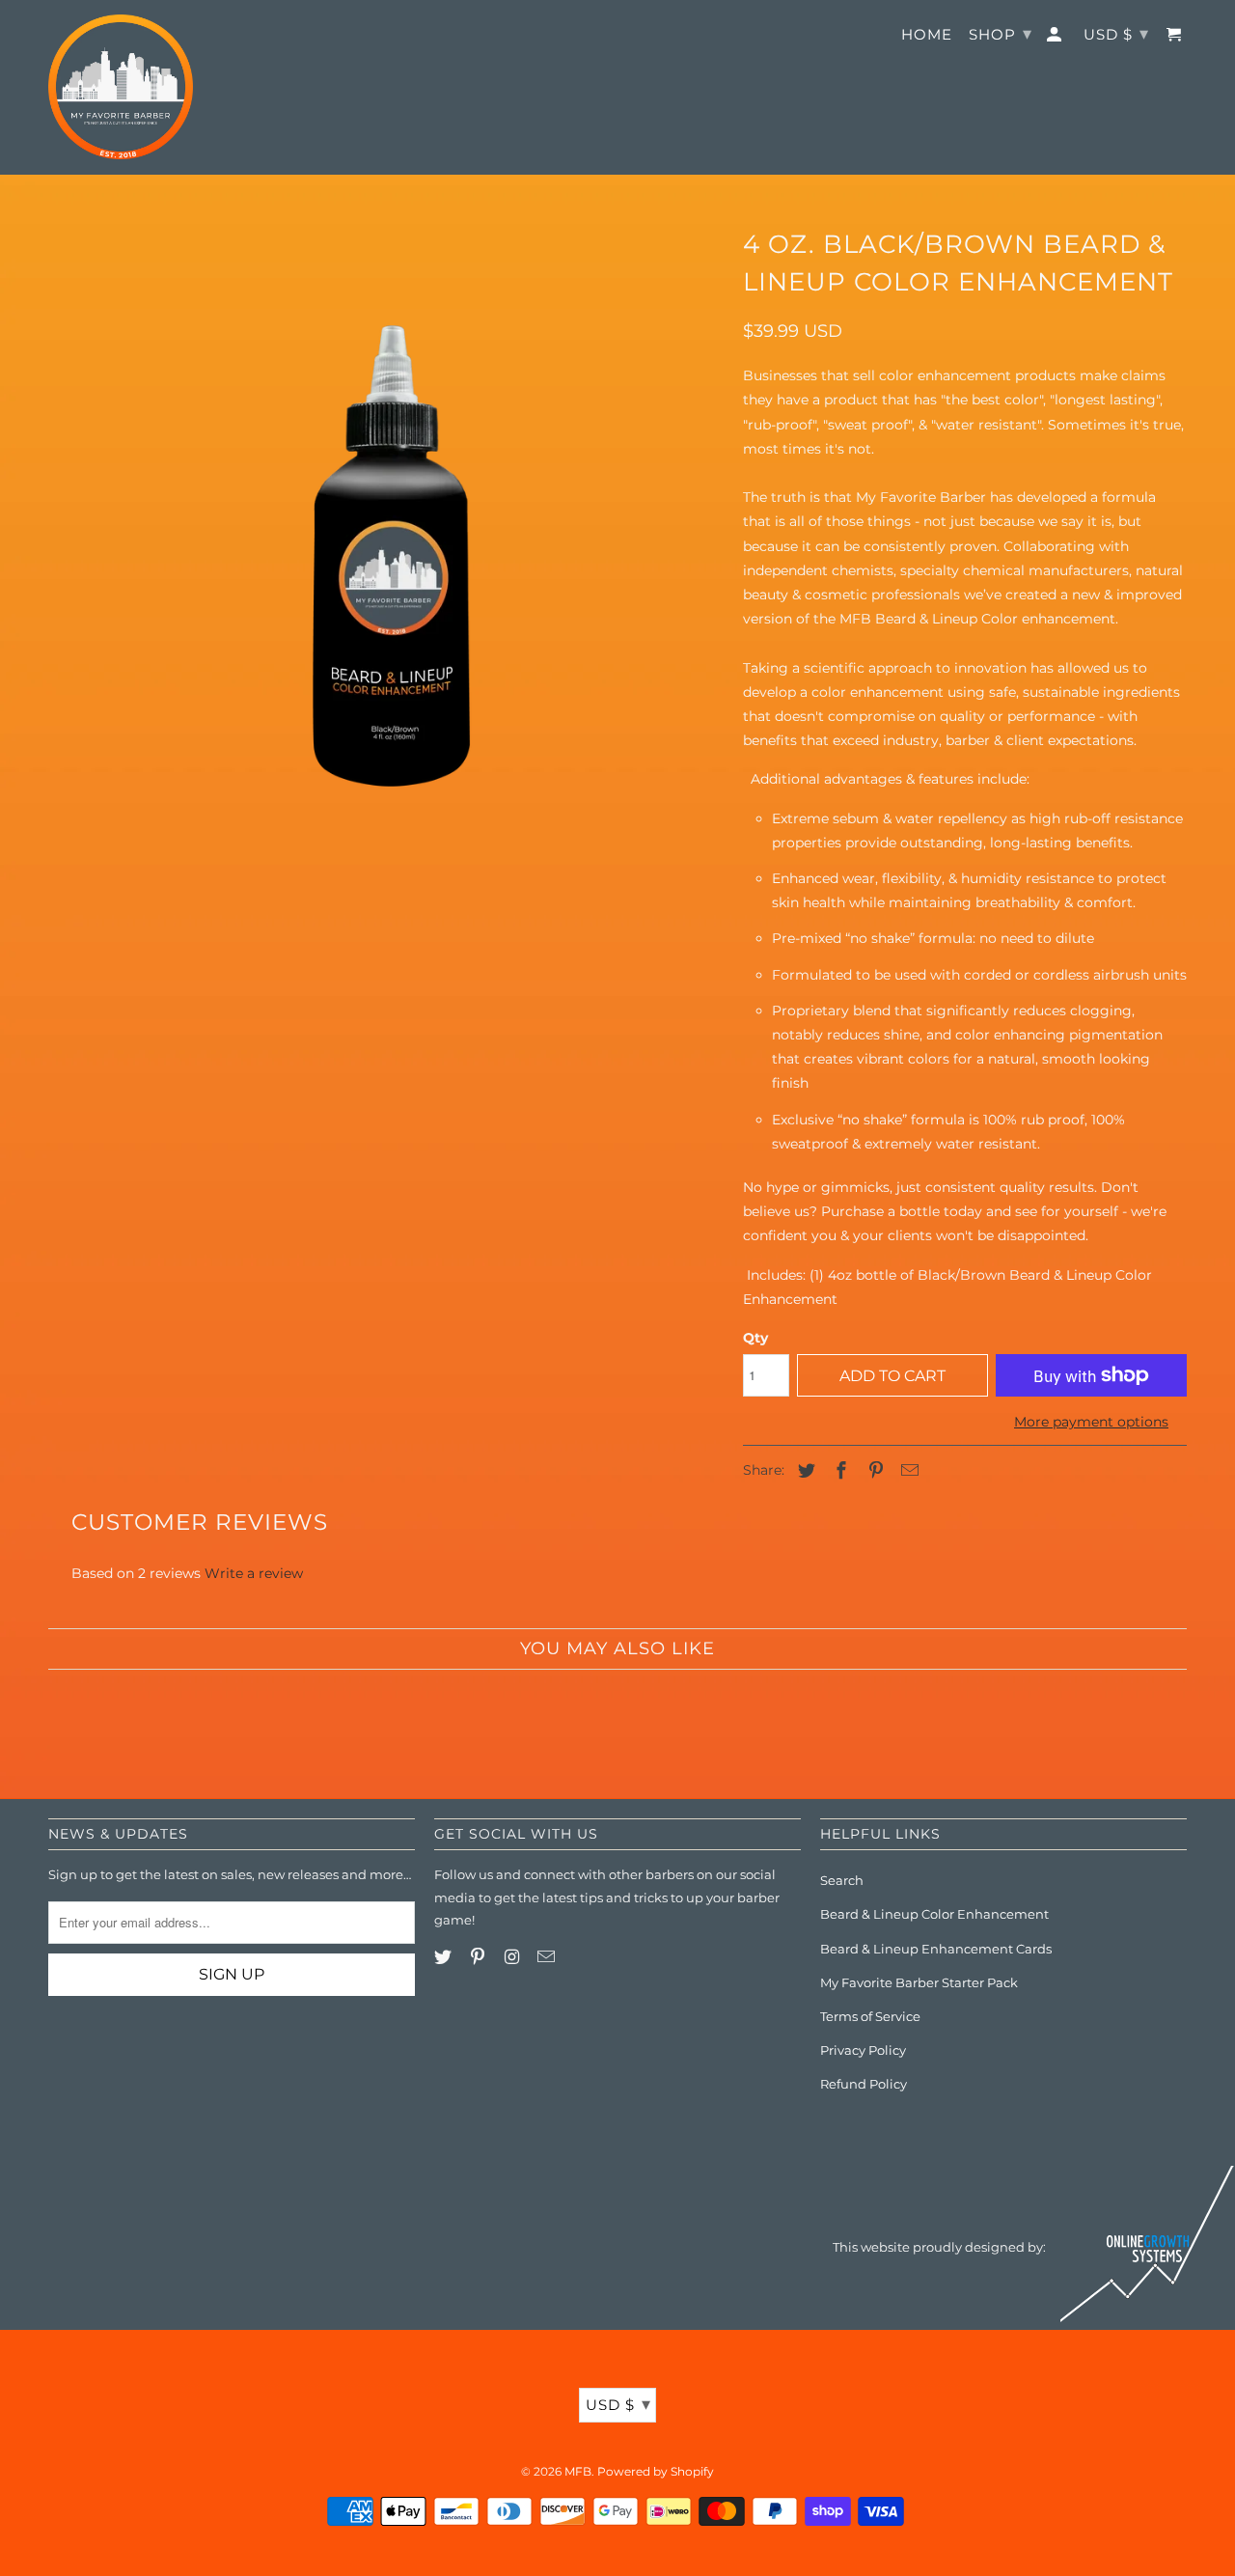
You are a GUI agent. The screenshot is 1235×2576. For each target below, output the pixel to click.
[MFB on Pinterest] (480, 1957)
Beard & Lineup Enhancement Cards (936, 1949)
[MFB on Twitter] (445, 1957)
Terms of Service (870, 2016)
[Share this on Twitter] (804, 1471)
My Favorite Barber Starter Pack (919, 1982)
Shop (1001, 34)
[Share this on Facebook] (838, 1471)
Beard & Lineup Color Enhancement (934, 1914)
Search (842, 1880)
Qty (755, 1338)
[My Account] (1056, 38)
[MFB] (121, 87)
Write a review (254, 1573)
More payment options (1091, 1422)
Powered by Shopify (656, 2471)
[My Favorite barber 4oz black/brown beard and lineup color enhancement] (386, 555)
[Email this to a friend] (907, 1471)
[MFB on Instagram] (514, 1957)
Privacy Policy (863, 2050)
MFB (578, 2471)
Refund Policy (864, 2084)
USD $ (618, 2404)
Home (927, 35)
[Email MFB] (548, 1957)
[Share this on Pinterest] (873, 1471)
